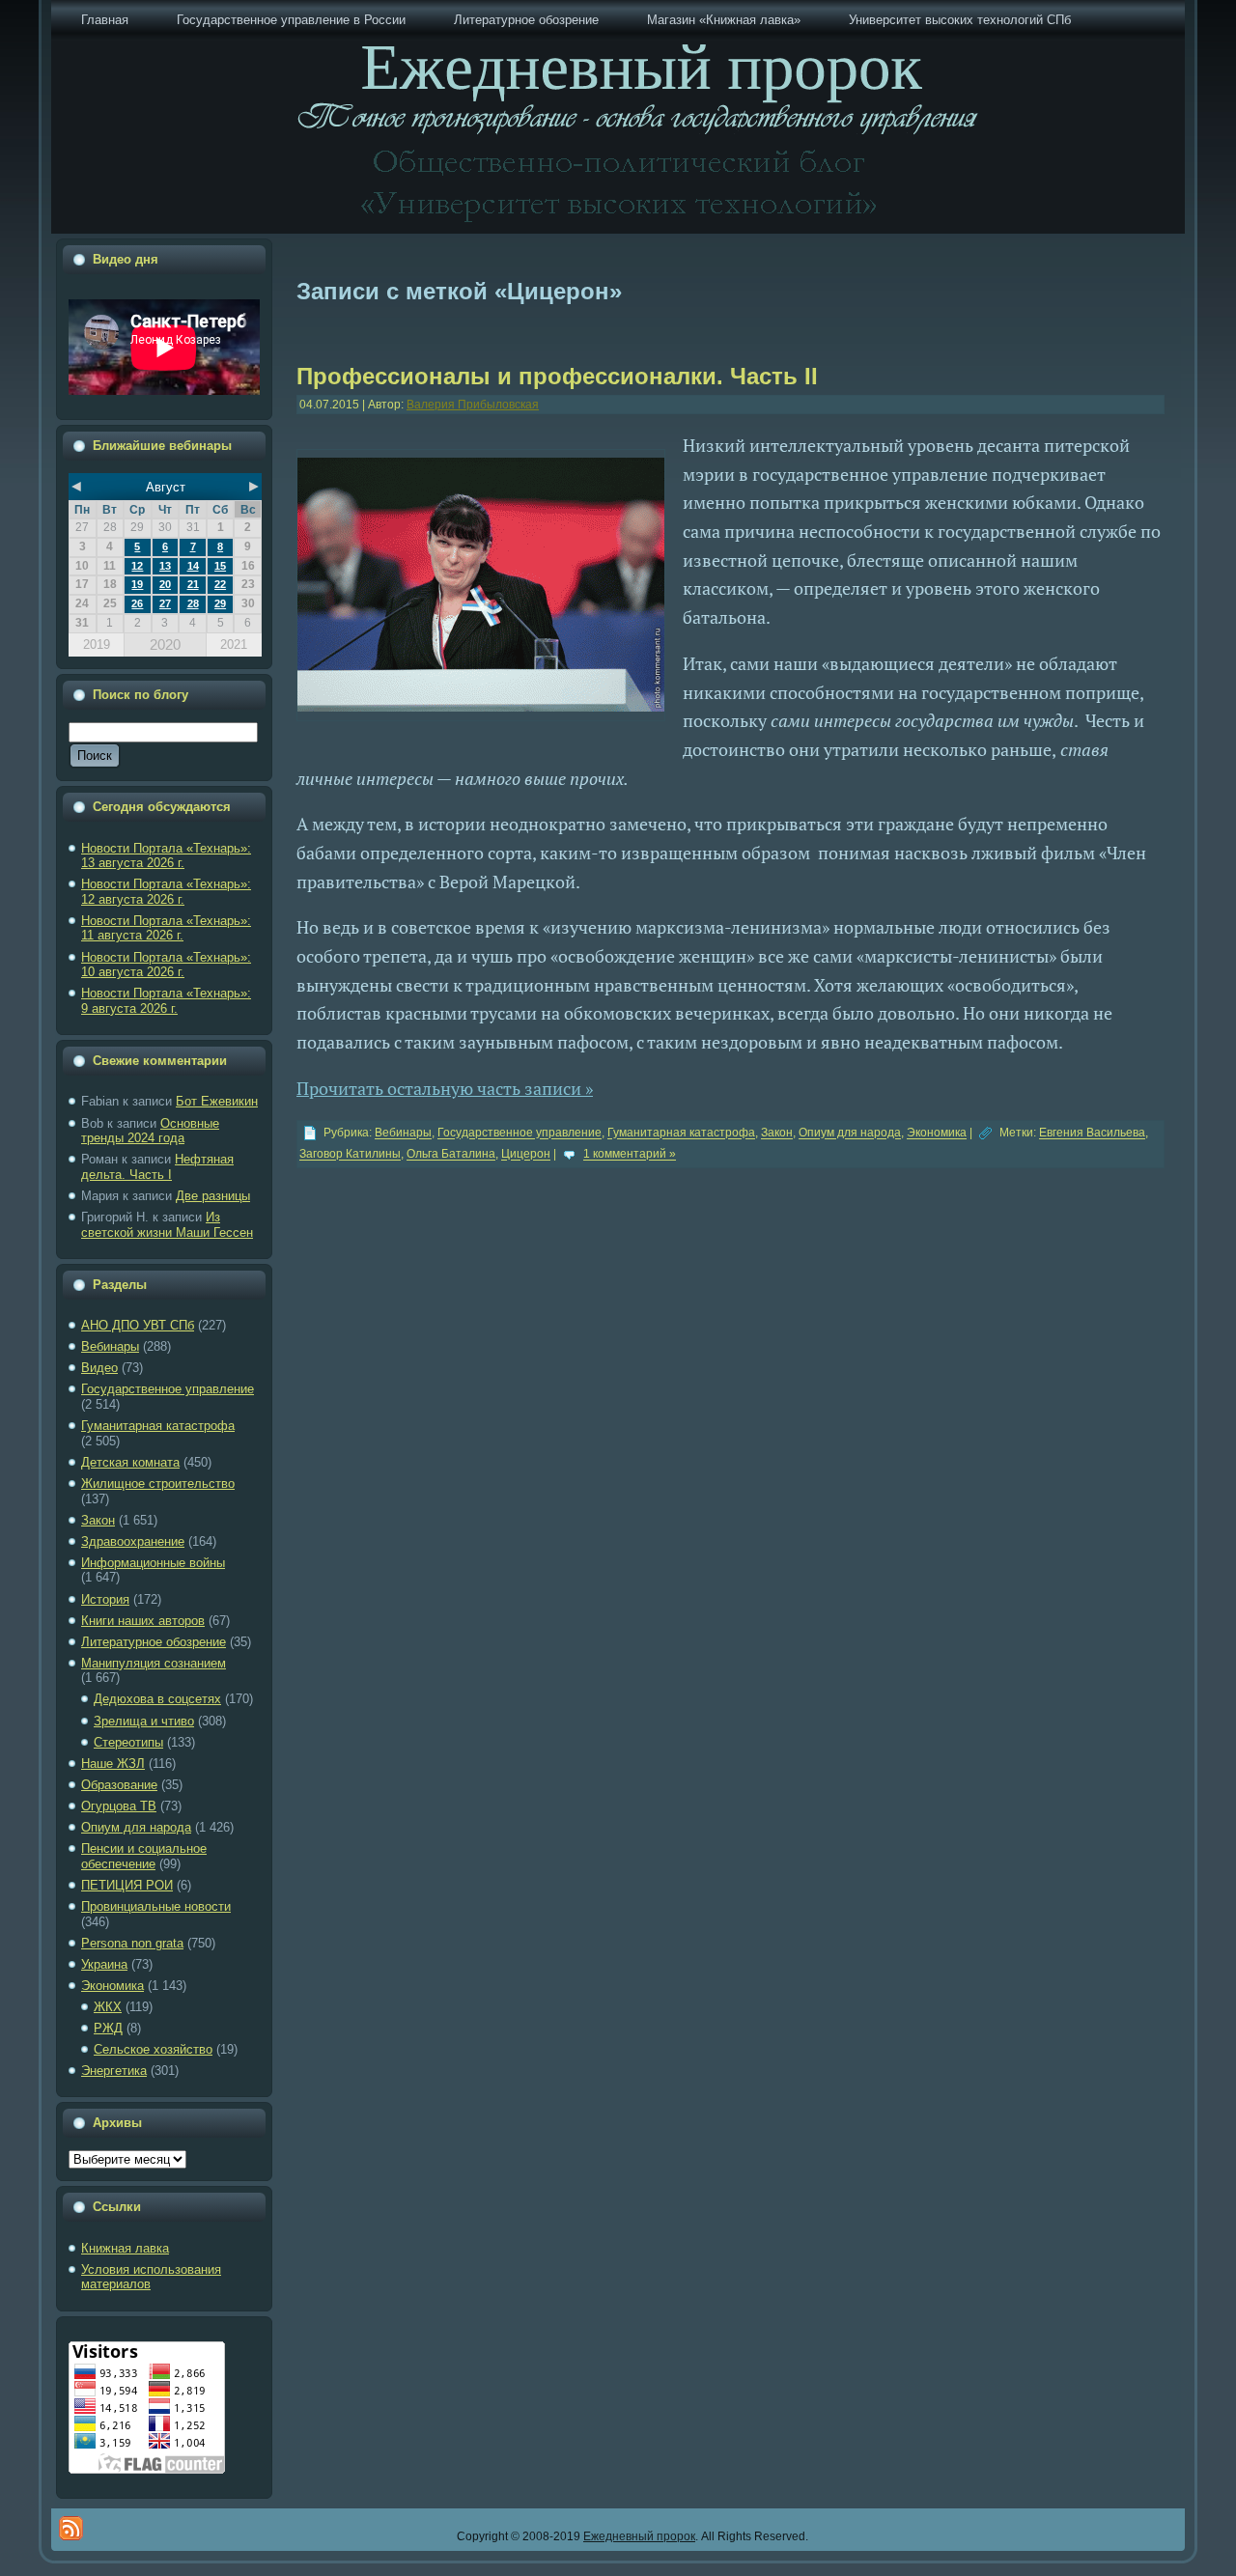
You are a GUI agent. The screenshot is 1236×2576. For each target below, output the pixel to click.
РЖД (108, 2028)
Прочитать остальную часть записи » (445, 1088)
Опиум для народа (136, 1827)
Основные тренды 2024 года (150, 1131)
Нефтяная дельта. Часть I (157, 1167)
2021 (234, 644)
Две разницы (213, 1196)
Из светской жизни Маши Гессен (167, 1225)
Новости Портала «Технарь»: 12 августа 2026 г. (166, 892)
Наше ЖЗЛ (113, 1764)
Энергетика (114, 2071)
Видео (99, 1368)
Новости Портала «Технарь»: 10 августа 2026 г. (166, 965)
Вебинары (110, 1346)
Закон (98, 1520)
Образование (119, 1785)
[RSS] (71, 2528)
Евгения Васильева (1092, 1134)
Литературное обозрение (154, 1642)
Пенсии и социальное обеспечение (144, 1856)
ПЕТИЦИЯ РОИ (127, 1885)
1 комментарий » (630, 1155)
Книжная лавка (125, 2248)
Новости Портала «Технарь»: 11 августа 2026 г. (166, 928)
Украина (104, 1964)
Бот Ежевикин (217, 1101)
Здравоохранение (133, 1541)
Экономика (112, 1986)
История (105, 1599)
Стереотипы (128, 1742)
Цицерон (526, 1155)
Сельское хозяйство (153, 2049)
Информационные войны (153, 1563)
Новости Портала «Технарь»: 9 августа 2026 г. (166, 1001)
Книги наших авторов (143, 1621)
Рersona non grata (132, 1943)
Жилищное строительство (158, 1484)
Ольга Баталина (451, 1155)
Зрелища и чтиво (144, 1721)
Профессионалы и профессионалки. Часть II (557, 376)
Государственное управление (168, 1389)
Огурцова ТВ (119, 1806)
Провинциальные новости (156, 1906)
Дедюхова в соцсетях (157, 1699)
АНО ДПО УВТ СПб (138, 1325)
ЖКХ (108, 2007)
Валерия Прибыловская (473, 405)
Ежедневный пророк (639, 2536)
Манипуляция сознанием (154, 1663)
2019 (97, 644)
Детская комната (130, 1462)
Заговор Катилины (350, 1155)
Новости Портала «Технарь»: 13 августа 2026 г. (166, 856)
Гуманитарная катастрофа (158, 1426)
